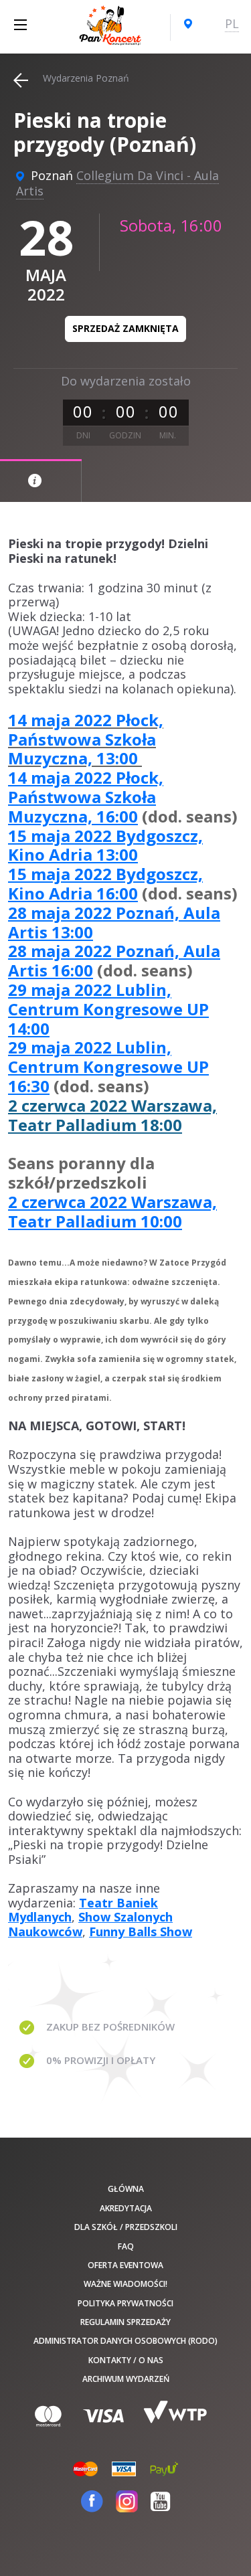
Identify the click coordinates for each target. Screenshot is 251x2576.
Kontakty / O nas (126, 2360)
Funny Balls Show (141, 1931)
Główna (126, 2189)
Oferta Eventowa (125, 2265)
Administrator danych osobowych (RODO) (125, 2341)
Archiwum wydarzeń (126, 2379)
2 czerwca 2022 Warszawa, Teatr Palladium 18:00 (112, 1115)
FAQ (126, 2246)
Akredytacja (126, 2208)
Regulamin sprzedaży (125, 2322)
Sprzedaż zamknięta (125, 328)
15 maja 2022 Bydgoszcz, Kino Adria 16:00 (105, 883)
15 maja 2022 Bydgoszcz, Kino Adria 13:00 (105, 845)
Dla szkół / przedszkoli (126, 2227)
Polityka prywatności (125, 2303)
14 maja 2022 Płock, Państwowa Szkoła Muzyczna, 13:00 (86, 739)
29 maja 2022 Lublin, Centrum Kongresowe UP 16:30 (108, 1066)
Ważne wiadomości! (125, 2284)
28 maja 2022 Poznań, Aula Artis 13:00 (114, 922)
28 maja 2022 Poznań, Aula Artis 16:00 (114, 960)
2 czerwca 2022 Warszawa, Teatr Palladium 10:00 (112, 1211)
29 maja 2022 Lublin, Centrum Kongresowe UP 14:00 (108, 1009)
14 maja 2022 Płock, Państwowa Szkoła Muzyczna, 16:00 (86, 797)
